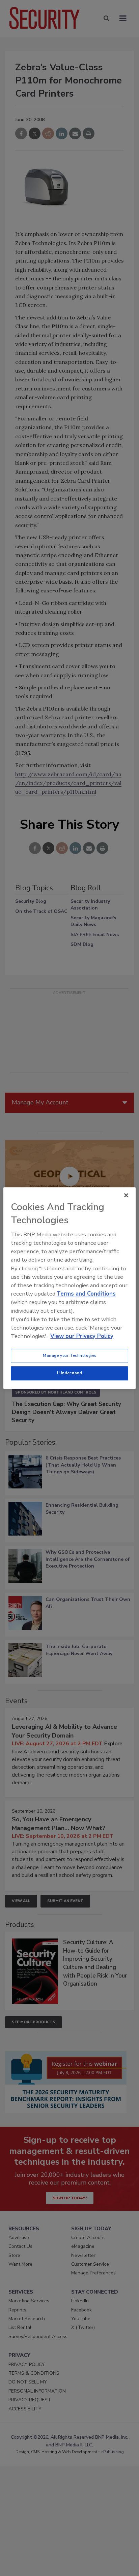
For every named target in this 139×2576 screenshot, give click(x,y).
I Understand (70, 1373)
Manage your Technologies (69, 1355)
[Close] (126, 1195)
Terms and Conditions (86, 1294)
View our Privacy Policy (82, 1336)
